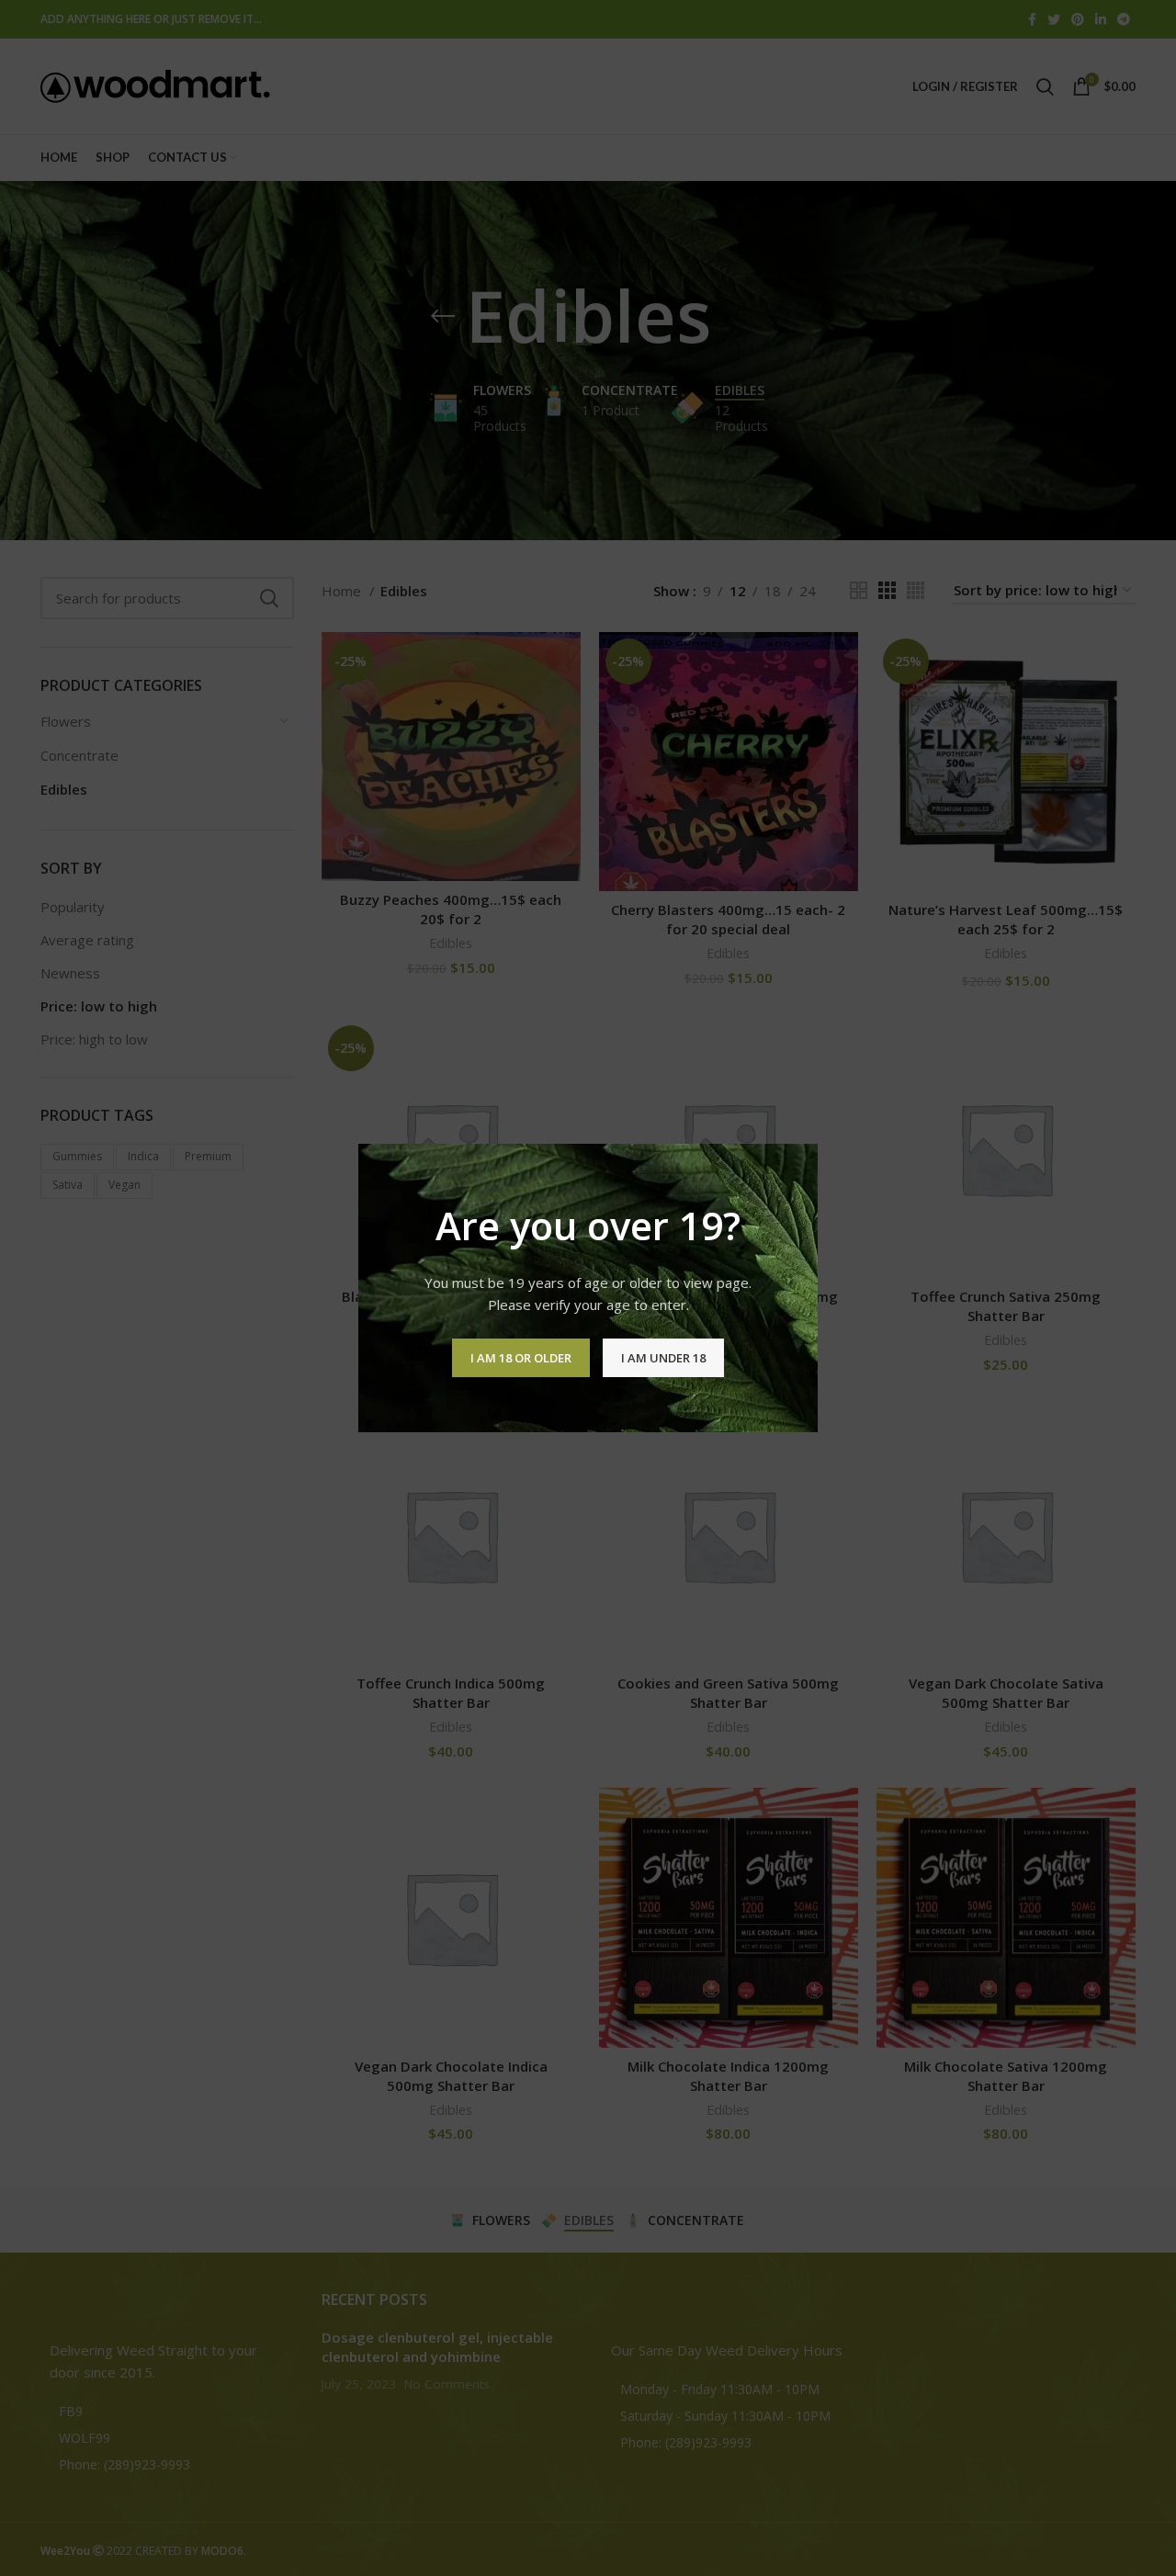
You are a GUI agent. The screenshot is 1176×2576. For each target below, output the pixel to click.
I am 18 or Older (521, 1358)
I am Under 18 (663, 1358)
